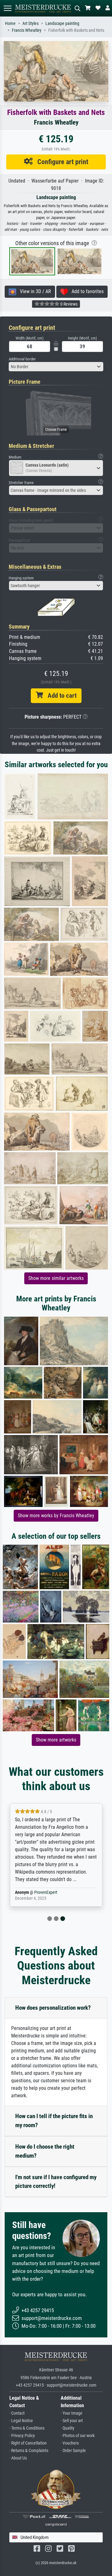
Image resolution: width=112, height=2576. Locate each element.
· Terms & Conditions (27, 2428)
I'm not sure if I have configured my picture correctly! (56, 2182)
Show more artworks (56, 1740)
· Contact (17, 2413)
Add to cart (60, 696)
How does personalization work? (53, 2008)
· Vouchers (70, 2443)
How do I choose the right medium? (45, 2151)
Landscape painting (62, 24)
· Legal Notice (21, 2421)
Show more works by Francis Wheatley (56, 1516)
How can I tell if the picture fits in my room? (54, 2121)
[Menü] (7, 8)
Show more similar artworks (56, 1278)
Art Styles (30, 24)
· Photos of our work (78, 2436)
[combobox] (56, 367)
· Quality (68, 2428)
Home (10, 24)
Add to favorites (86, 291)
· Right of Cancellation (28, 2443)
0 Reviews (68, 304)
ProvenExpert (46, 1892)
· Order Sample (73, 2451)
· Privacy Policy (22, 2436)
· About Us (18, 2458)
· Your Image (72, 2413)
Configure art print (61, 162)
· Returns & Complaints (29, 2451)
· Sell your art (72, 2421)
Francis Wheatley (27, 30)
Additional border (22, 359)
